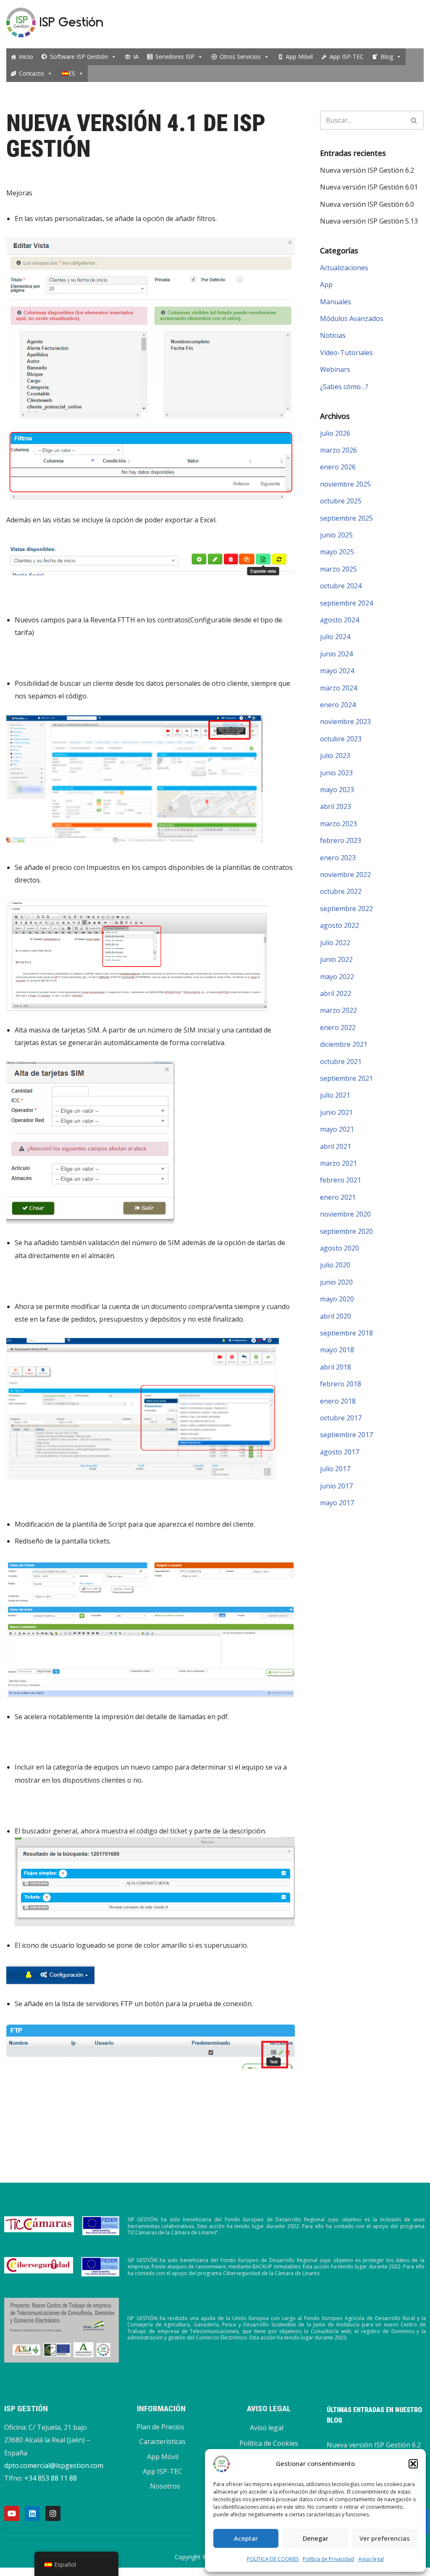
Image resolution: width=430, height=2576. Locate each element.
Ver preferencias (385, 2538)
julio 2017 (335, 1469)
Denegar (316, 2538)
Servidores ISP (175, 57)
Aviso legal (371, 2559)
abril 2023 (336, 806)
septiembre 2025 (346, 518)
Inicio (26, 57)
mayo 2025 (337, 552)
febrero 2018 (341, 1384)
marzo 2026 (338, 450)
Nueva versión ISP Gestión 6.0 (367, 204)
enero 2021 (338, 1197)
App (326, 284)
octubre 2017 (341, 1418)
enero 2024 (338, 705)
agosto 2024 (340, 620)
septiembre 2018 (346, 1333)
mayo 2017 (337, 1503)
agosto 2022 (340, 925)
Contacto (31, 73)
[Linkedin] (32, 2513)
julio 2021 (335, 1095)
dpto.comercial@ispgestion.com (54, 2465)
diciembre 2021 (344, 1044)
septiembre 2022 (346, 909)
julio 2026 (335, 433)
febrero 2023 (341, 840)
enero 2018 (338, 1401)
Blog (387, 57)
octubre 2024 (341, 586)
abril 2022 (336, 993)
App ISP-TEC (347, 57)
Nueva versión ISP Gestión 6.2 (367, 170)
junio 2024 (336, 654)
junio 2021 (336, 1112)
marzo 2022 (338, 1010)
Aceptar (246, 2538)
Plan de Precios (160, 2427)
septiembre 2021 (346, 1078)
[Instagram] (53, 2513)
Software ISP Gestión (79, 57)
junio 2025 (336, 535)
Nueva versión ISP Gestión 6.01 (369, 187)
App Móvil (299, 57)
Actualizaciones (344, 268)
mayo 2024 (337, 671)
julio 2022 (335, 943)
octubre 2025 (341, 501)
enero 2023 (338, 858)
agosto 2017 (340, 1452)
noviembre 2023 (345, 722)
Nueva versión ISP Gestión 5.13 (369, 221)
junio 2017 (336, 1486)
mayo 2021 (337, 1129)
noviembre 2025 (345, 484)
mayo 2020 (337, 1299)
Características (163, 2442)
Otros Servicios (240, 57)
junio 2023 (336, 773)
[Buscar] (414, 120)
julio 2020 (335, 1265)
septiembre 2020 (346, 1231)
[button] (413, 2464)
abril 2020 (336, 1316)
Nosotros (165, 2486)
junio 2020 (336, 1282)
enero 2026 (338, 467)
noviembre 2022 (345, 874)
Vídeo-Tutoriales (346, 353)
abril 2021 (336, 1146)
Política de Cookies (269, 2443)
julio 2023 (335, 756)
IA (136, 57)
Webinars (335, 369)
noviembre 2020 (345, 1214)
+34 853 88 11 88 (51, 2478)
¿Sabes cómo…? (344, 387)
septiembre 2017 (346, 1435)
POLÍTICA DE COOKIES (273, 2559)
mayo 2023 (337, 790)
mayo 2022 (337, 977)
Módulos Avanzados (352, 319)
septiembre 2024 (346, 603)
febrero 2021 (341, 1180)
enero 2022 (338, 1027)
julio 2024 (335, 637)
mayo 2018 (337, 1350)
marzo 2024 (338, 688)
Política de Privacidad (328, 2559)
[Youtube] (12, 2513)
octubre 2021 (341, 1061)
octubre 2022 (341, 891)
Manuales (336, 302)
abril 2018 (336, 1367)
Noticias (333, 335)
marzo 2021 (338, 1163)
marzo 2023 (338, 824)
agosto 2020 (340, 1248)
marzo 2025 (338, 569)
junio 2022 (336, 959)
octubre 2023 (341, 739)
